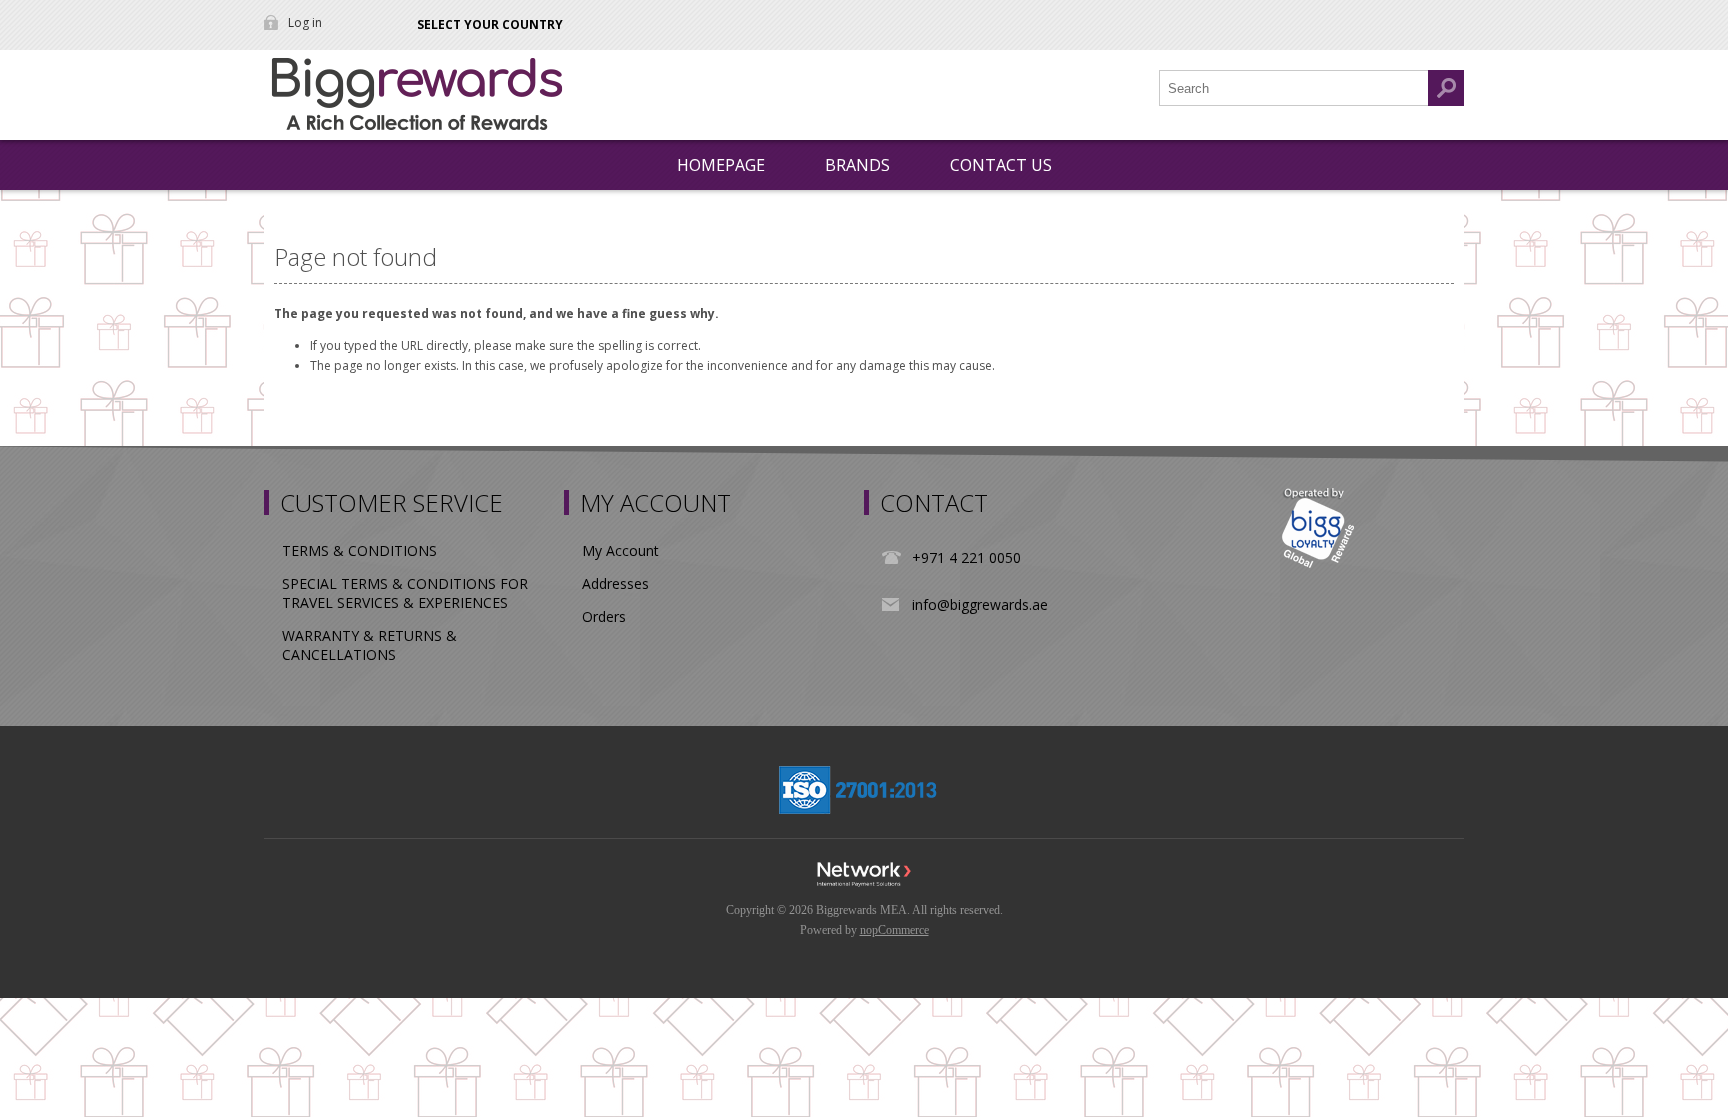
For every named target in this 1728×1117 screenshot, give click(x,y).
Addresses (615, 583)
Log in (305, 22)
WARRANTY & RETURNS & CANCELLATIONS (369, 645)
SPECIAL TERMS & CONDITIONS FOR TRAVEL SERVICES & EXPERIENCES (405, 593)
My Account (620, 550)
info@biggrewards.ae (980, 604)
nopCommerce (894, 930)
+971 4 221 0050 (966, 557)
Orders (604, 616)
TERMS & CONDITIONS (359, 550)
